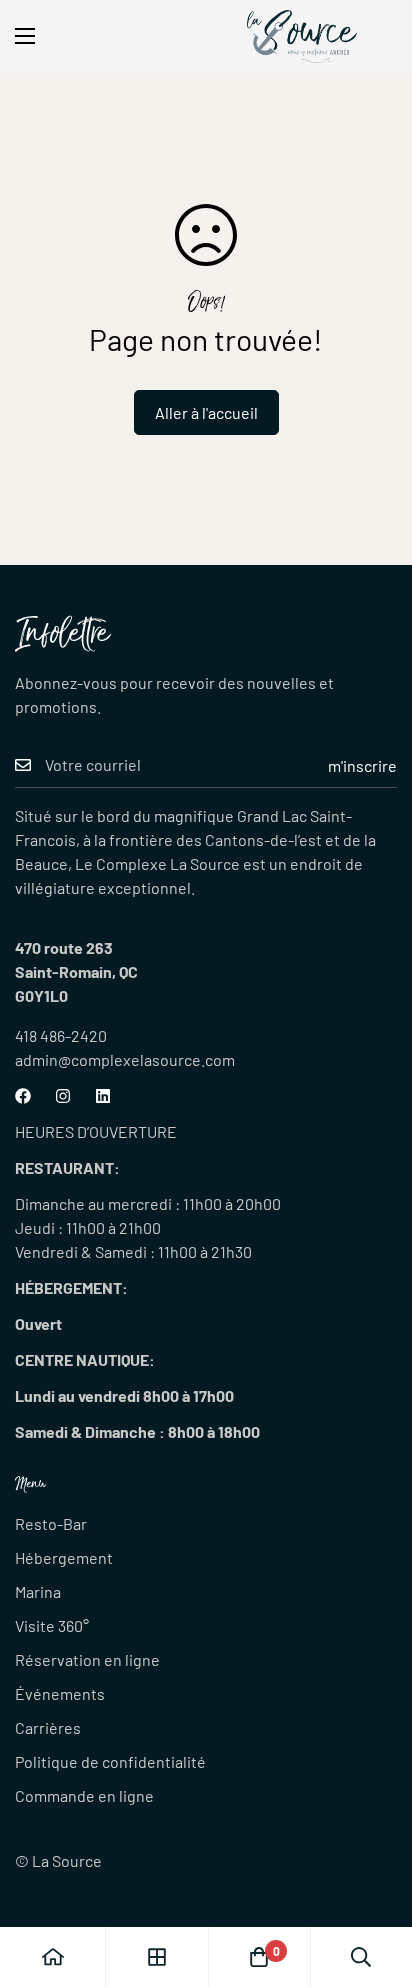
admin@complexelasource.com (125, 1059)
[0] (259, 1957)
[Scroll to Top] (376, 1881)
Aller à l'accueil (206, 412)
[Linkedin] (103, 1096)
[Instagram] (63, 1096)
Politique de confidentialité (110, 1761)
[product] (53, 1957)
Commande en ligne (84, 1795)
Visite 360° (52, 1625)
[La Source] (302, 36)
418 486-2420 (61, 1035)
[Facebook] (23, 1096)
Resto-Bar (51, 1523)
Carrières (48, 1727)
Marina (38, 1591)
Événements (60, 1693)
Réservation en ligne (87, 1659)
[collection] (157, 1957)
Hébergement (64, 1557)
